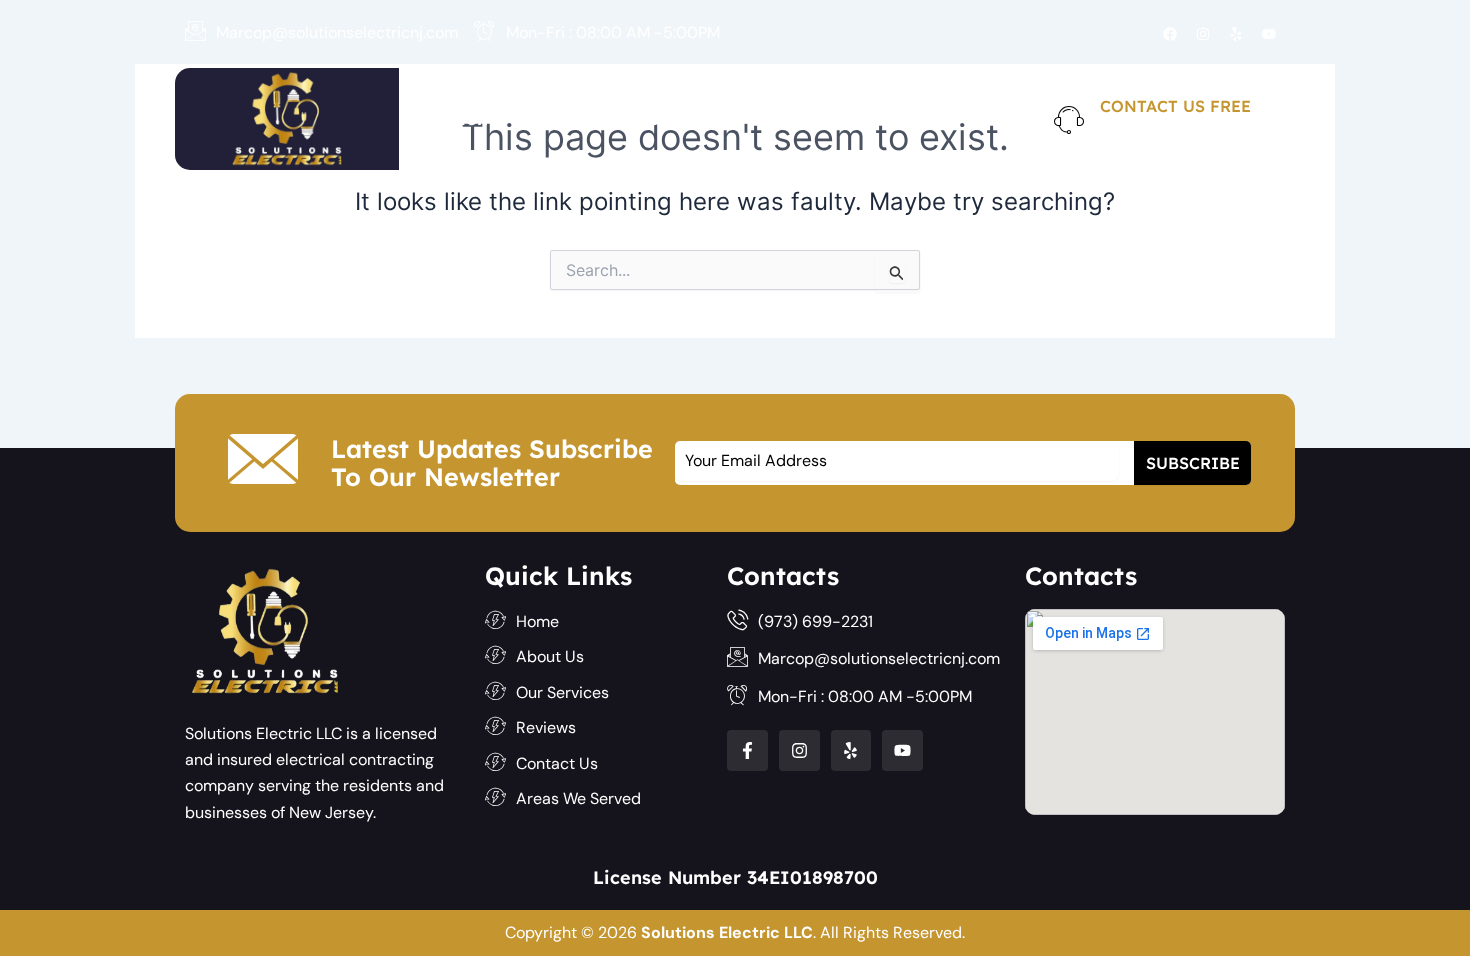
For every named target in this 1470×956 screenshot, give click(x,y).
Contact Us (934, 118)
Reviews (817, 118)
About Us (576, 118)
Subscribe (1193, 463)
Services (687, 118)
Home (478, 118)
